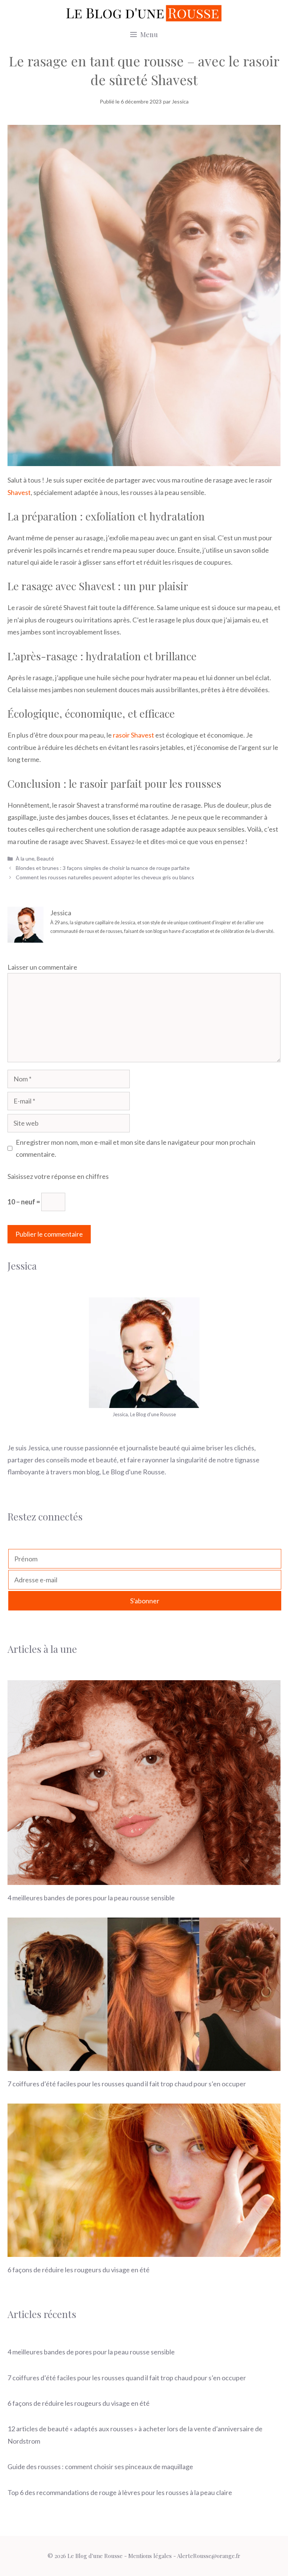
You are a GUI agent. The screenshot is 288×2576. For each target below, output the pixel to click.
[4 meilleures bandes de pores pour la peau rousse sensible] (144, 1879)
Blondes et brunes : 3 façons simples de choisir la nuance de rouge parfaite (103, 868)
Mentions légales (150, 2556)
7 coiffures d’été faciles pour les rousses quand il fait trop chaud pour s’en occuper (127, 2084)
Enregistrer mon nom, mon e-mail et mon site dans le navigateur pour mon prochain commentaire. (136, 1148)
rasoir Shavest (133, 735)
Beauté (45, 858)
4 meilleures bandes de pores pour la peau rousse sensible (91, 1898)
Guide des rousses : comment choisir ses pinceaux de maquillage (100, 2467)
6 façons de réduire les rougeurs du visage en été (79, 2270)
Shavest (19, 492)
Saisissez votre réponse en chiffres (58, 1176)
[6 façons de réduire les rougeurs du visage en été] (144, 2251)
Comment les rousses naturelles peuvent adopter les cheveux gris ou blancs (105, 877)
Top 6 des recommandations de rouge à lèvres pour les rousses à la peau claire (120, 2492)
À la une (25, 858)
